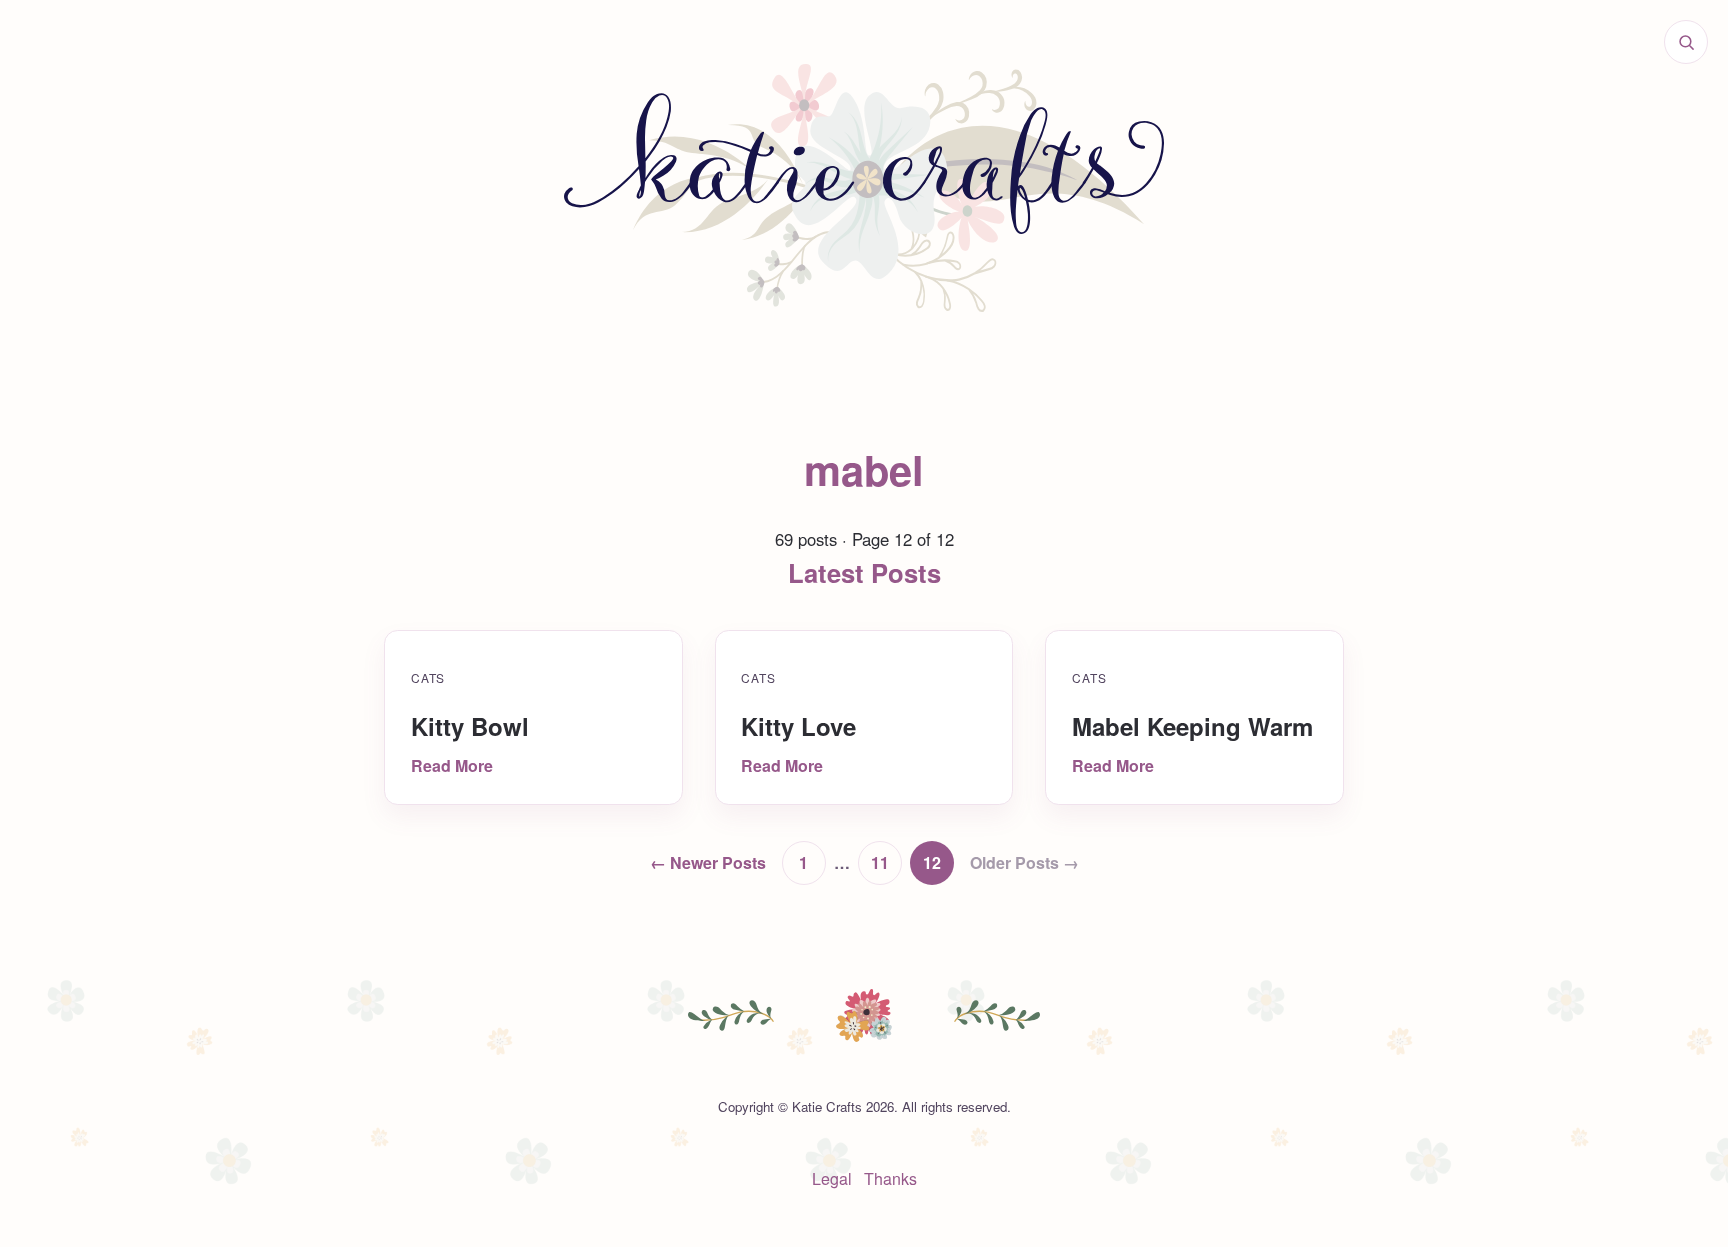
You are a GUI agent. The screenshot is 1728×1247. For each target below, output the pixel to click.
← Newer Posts (708, 862)
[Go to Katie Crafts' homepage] (864, 188)
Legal (832, 1178)
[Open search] (1686, 42)
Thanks (890, 1178)
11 (880, 862)
